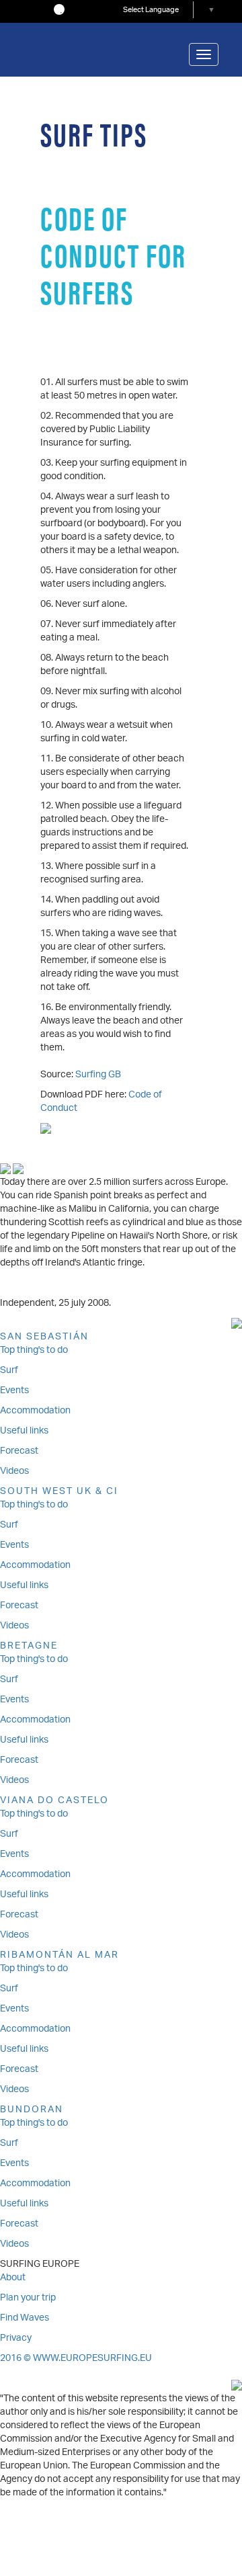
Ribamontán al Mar (59, 1955)
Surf (9, 1371)
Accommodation (35, 1411)
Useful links (24, 1431)
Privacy (16, 2338)
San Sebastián (44, 1337)
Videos (14, 1471)
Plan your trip (28, 2298)
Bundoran (32, 2110)
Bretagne (29, 1646)
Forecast (19, 1451)
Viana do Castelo (54, 1801)
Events (14, 1391)
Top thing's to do (34, 1351)
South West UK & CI (59, 1492)
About (13, 2278)
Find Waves (25, 2318)
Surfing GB (98, 1075)
